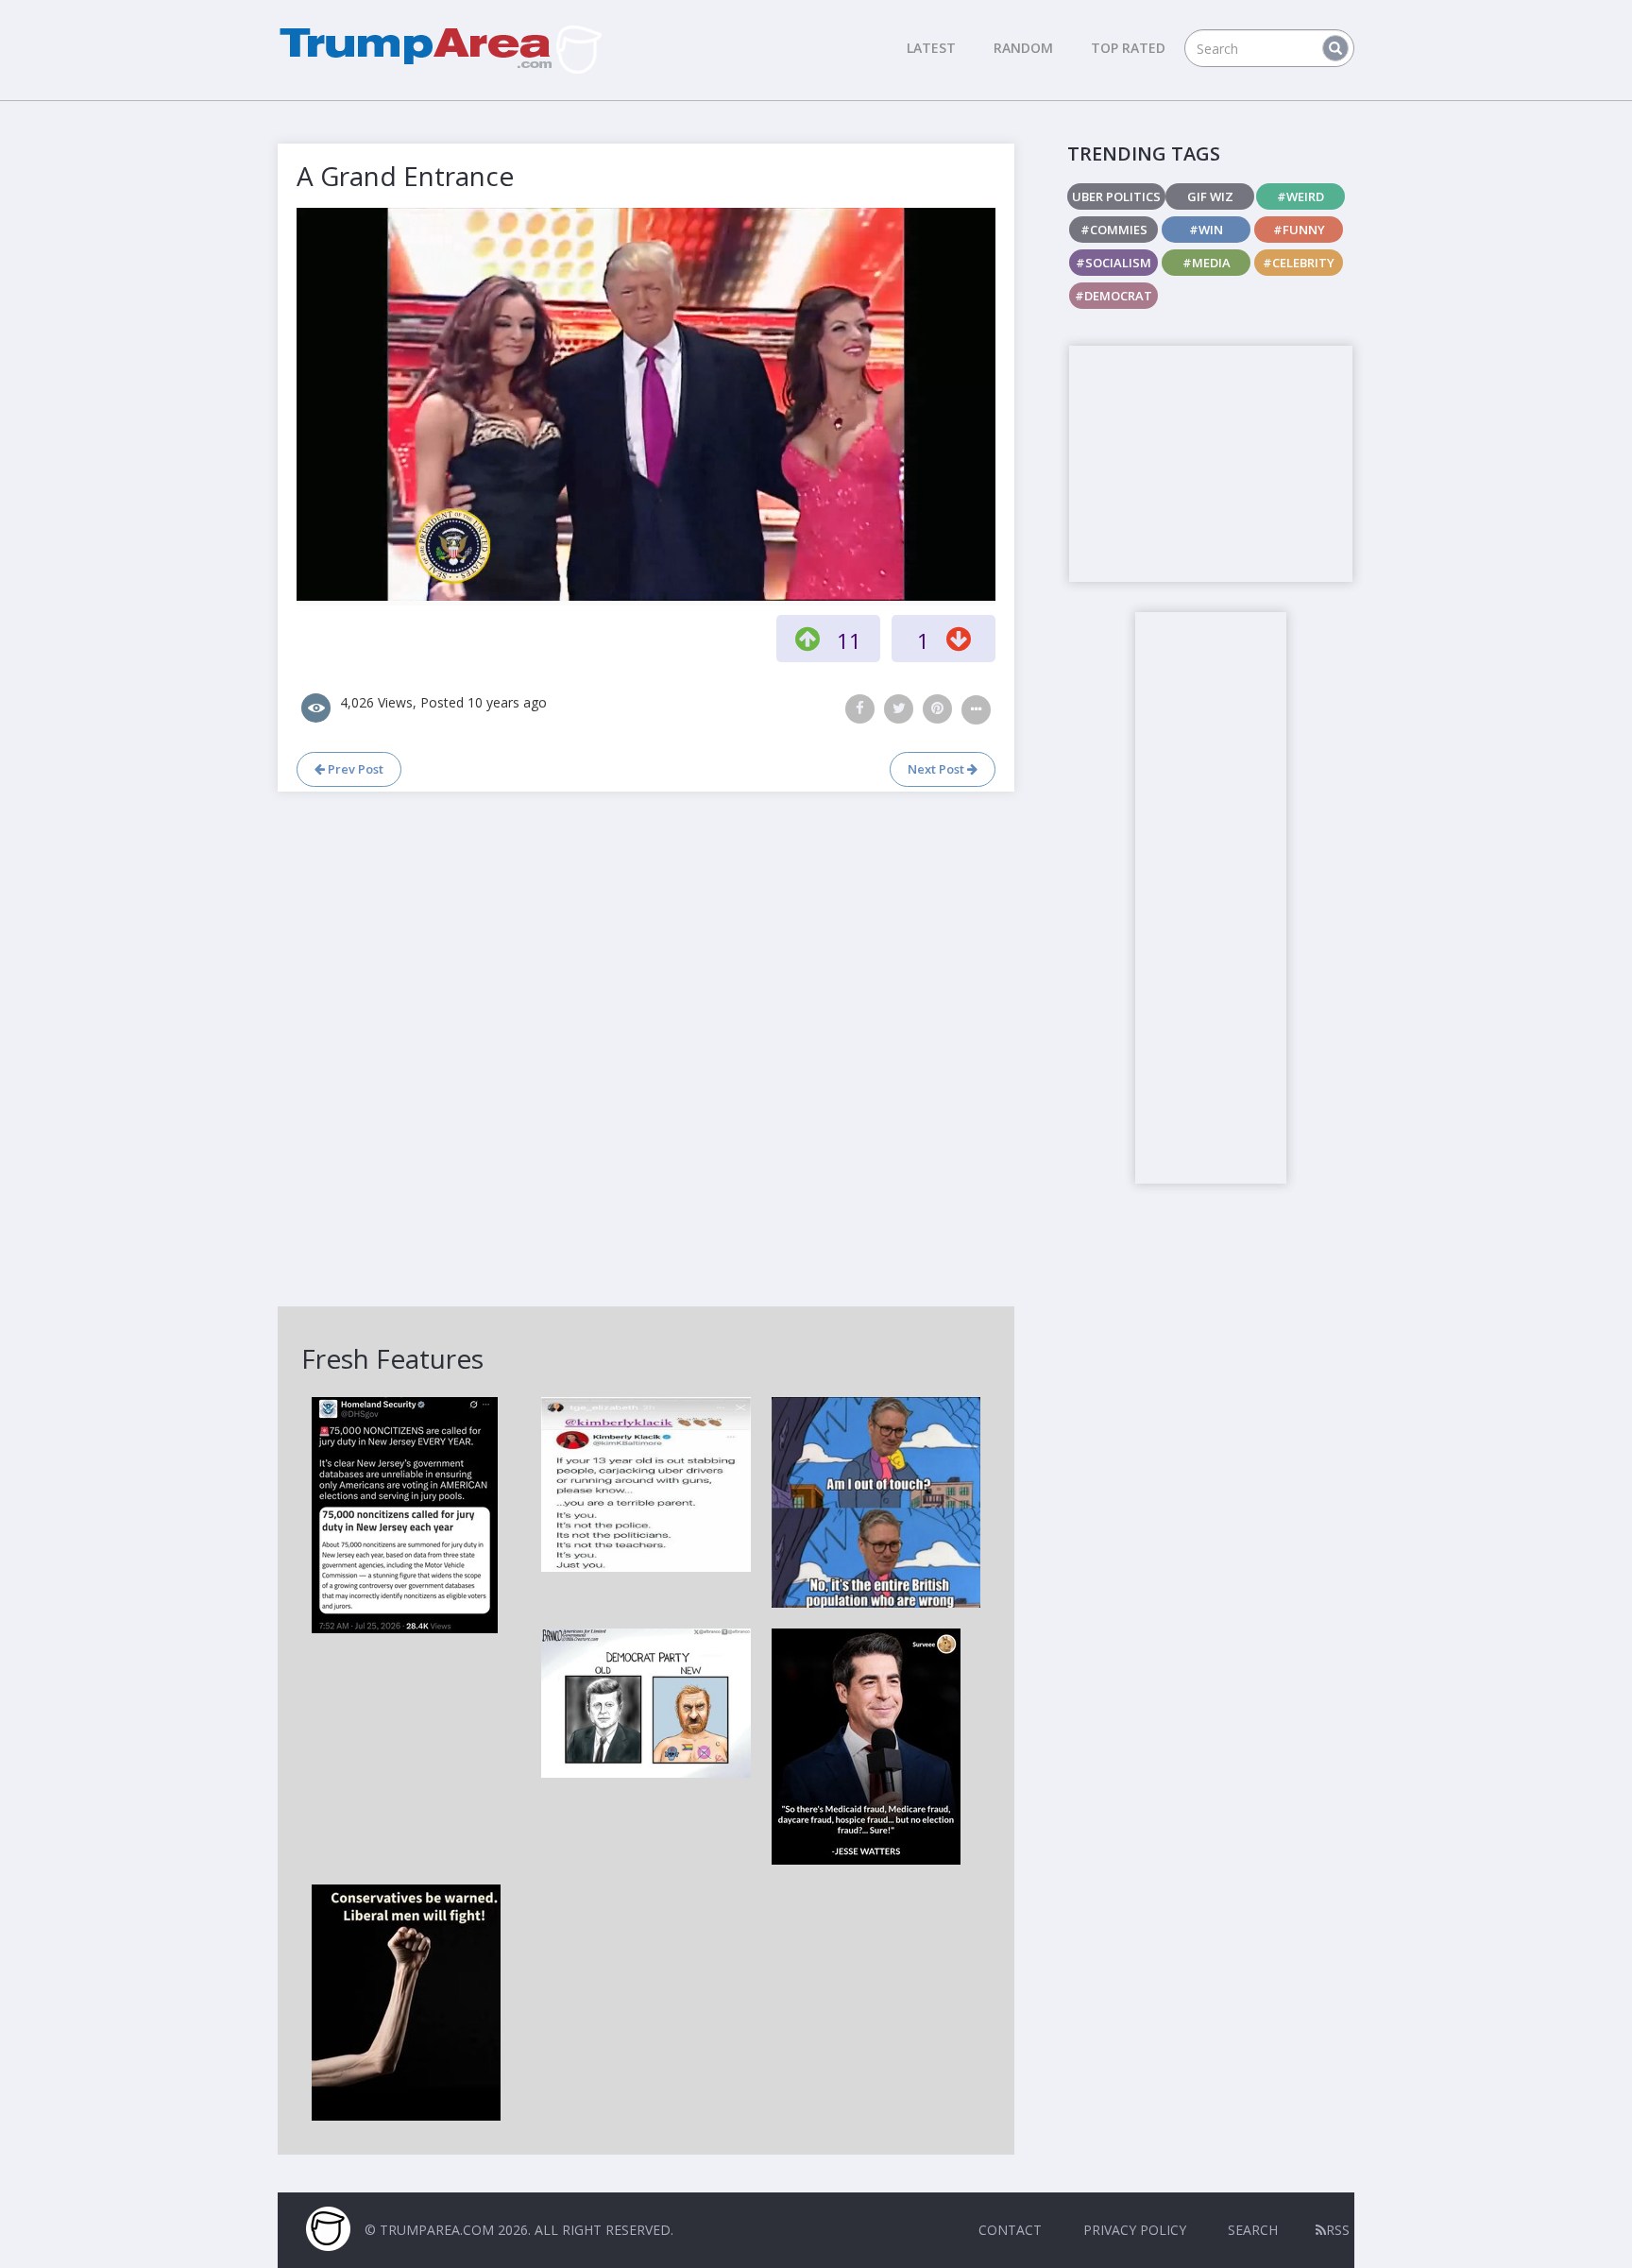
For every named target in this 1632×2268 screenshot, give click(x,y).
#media (1207, 263)
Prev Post (354, 769)
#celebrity (1299, 263)
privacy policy (1135, 2230)
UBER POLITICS (1116, 196)
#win (1206, 230)
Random (1023, 48)
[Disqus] (646, 1047)
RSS (1338, 2230)
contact (1010, 2230)
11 (849, 640)
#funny (1299, 230)
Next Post (937, 769)
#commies (1114, 230)
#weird (1300, 196)
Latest (931, 48)
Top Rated (1128, 48)
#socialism (1113, 263)
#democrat (1113, 296)
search (1253, 2230)
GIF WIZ (1210, 196)
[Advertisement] (1211, 464)
